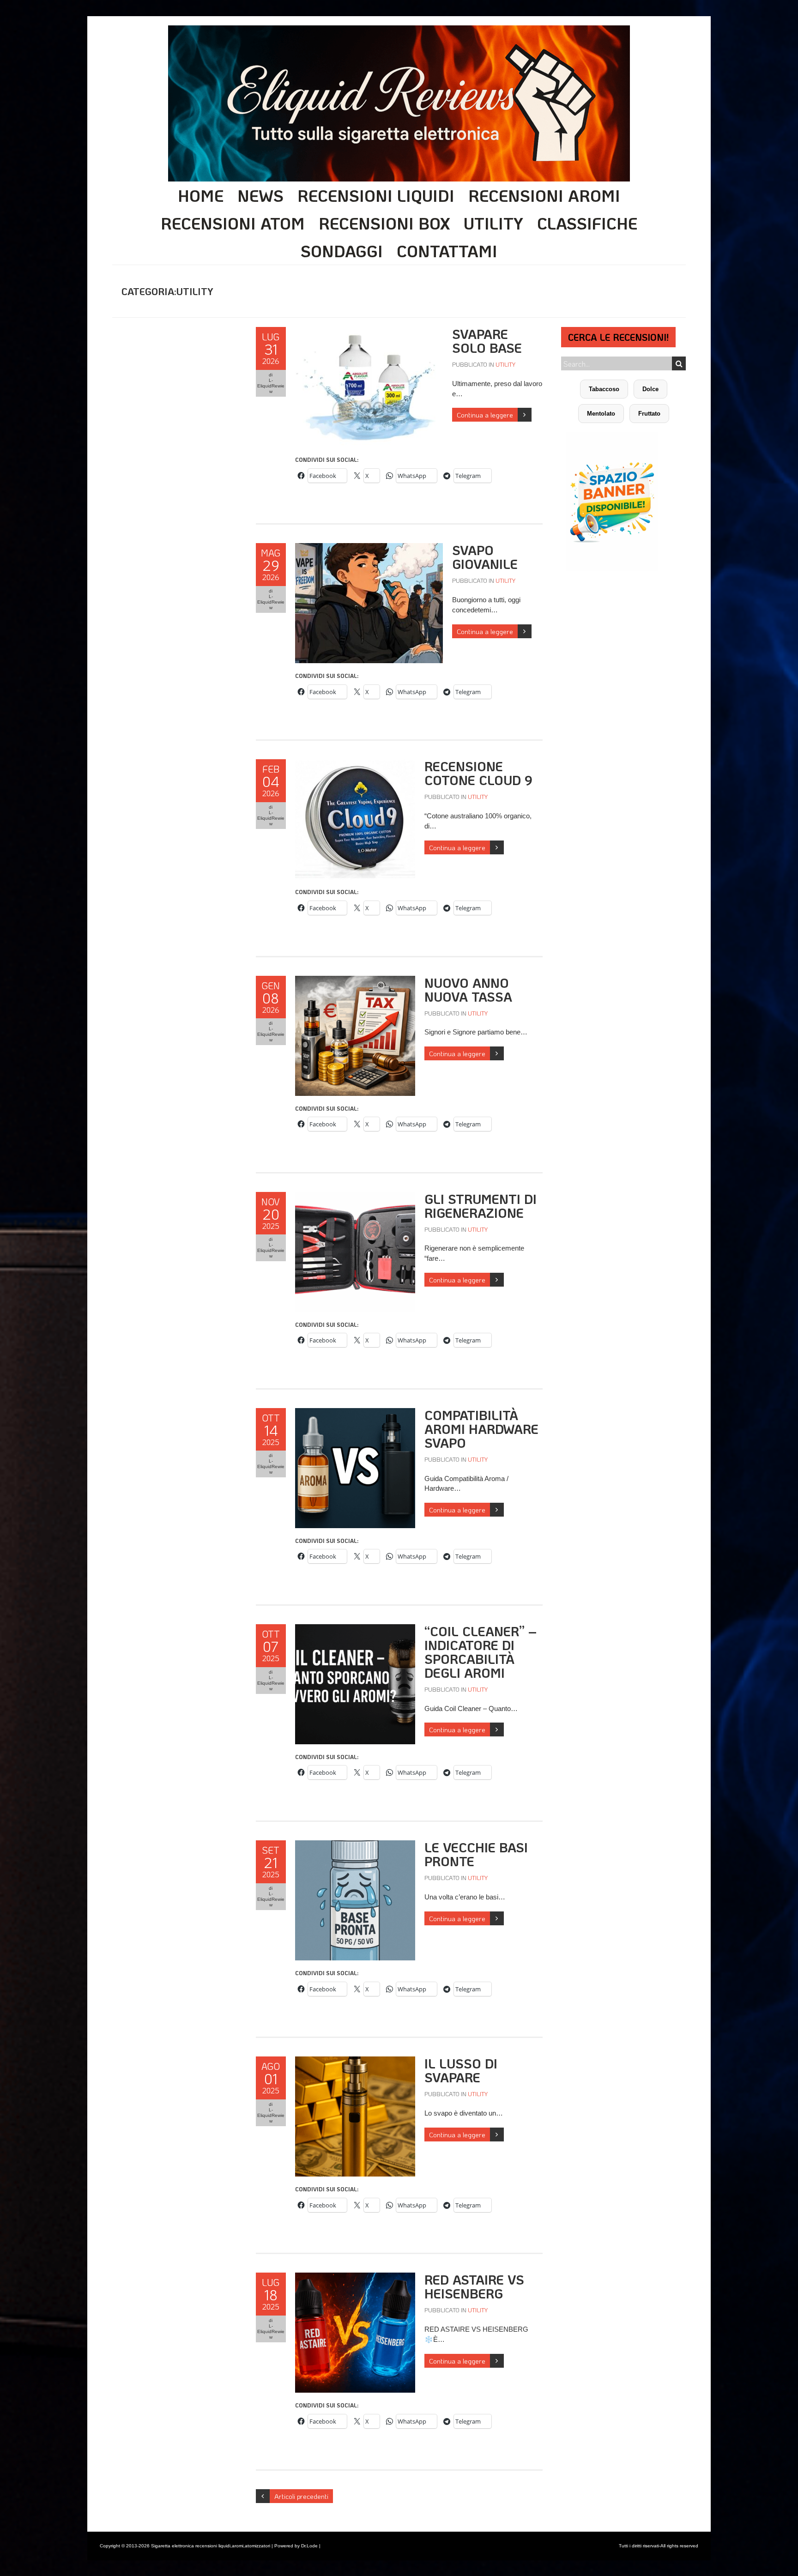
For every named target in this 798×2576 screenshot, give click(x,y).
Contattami (447, 251)
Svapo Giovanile (485, 557)
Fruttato (649, 414)
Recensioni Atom (233, 223)
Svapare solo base (487, 341)
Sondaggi (342, 251)
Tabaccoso (604, 389)
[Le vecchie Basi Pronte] (355, 1845)
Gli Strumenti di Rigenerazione (481, 1206)
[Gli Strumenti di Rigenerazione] (355, 1197)
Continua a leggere (485, 415)
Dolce (650, 389)
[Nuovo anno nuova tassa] (355, 981)
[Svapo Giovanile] (369, 548)
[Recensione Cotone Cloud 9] (355, 764)
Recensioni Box (384, 223)
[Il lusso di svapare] (355, 2061)
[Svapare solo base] (369, 332)
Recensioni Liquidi (376, 195)
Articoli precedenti (301, 2496)
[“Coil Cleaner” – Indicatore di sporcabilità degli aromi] (355, 1629)
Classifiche (587, 223)
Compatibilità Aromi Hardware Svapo (481, 1429)
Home (201, 195)
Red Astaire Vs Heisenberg (474, 2286)
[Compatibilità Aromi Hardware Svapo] (355, 1413)
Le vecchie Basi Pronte (476, 1854)
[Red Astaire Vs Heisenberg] (355, 2277)
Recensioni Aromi (544, 195)
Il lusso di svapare (461, 2070)
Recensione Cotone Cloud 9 (478, 773)
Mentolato (601, 414)
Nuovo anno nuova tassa (468, 990)
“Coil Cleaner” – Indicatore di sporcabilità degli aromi (481, 1652)
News (260, 195)
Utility (493, 223)
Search (679, 363)
